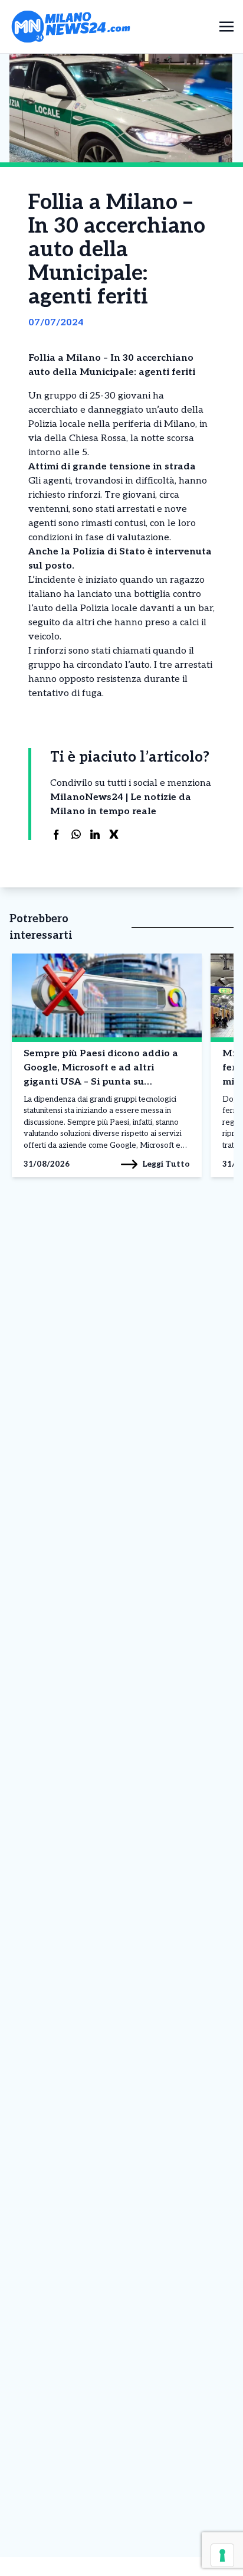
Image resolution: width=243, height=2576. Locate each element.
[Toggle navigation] (226, 26)
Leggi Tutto (166, 1164)
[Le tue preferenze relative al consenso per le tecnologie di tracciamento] (222, 2555)
